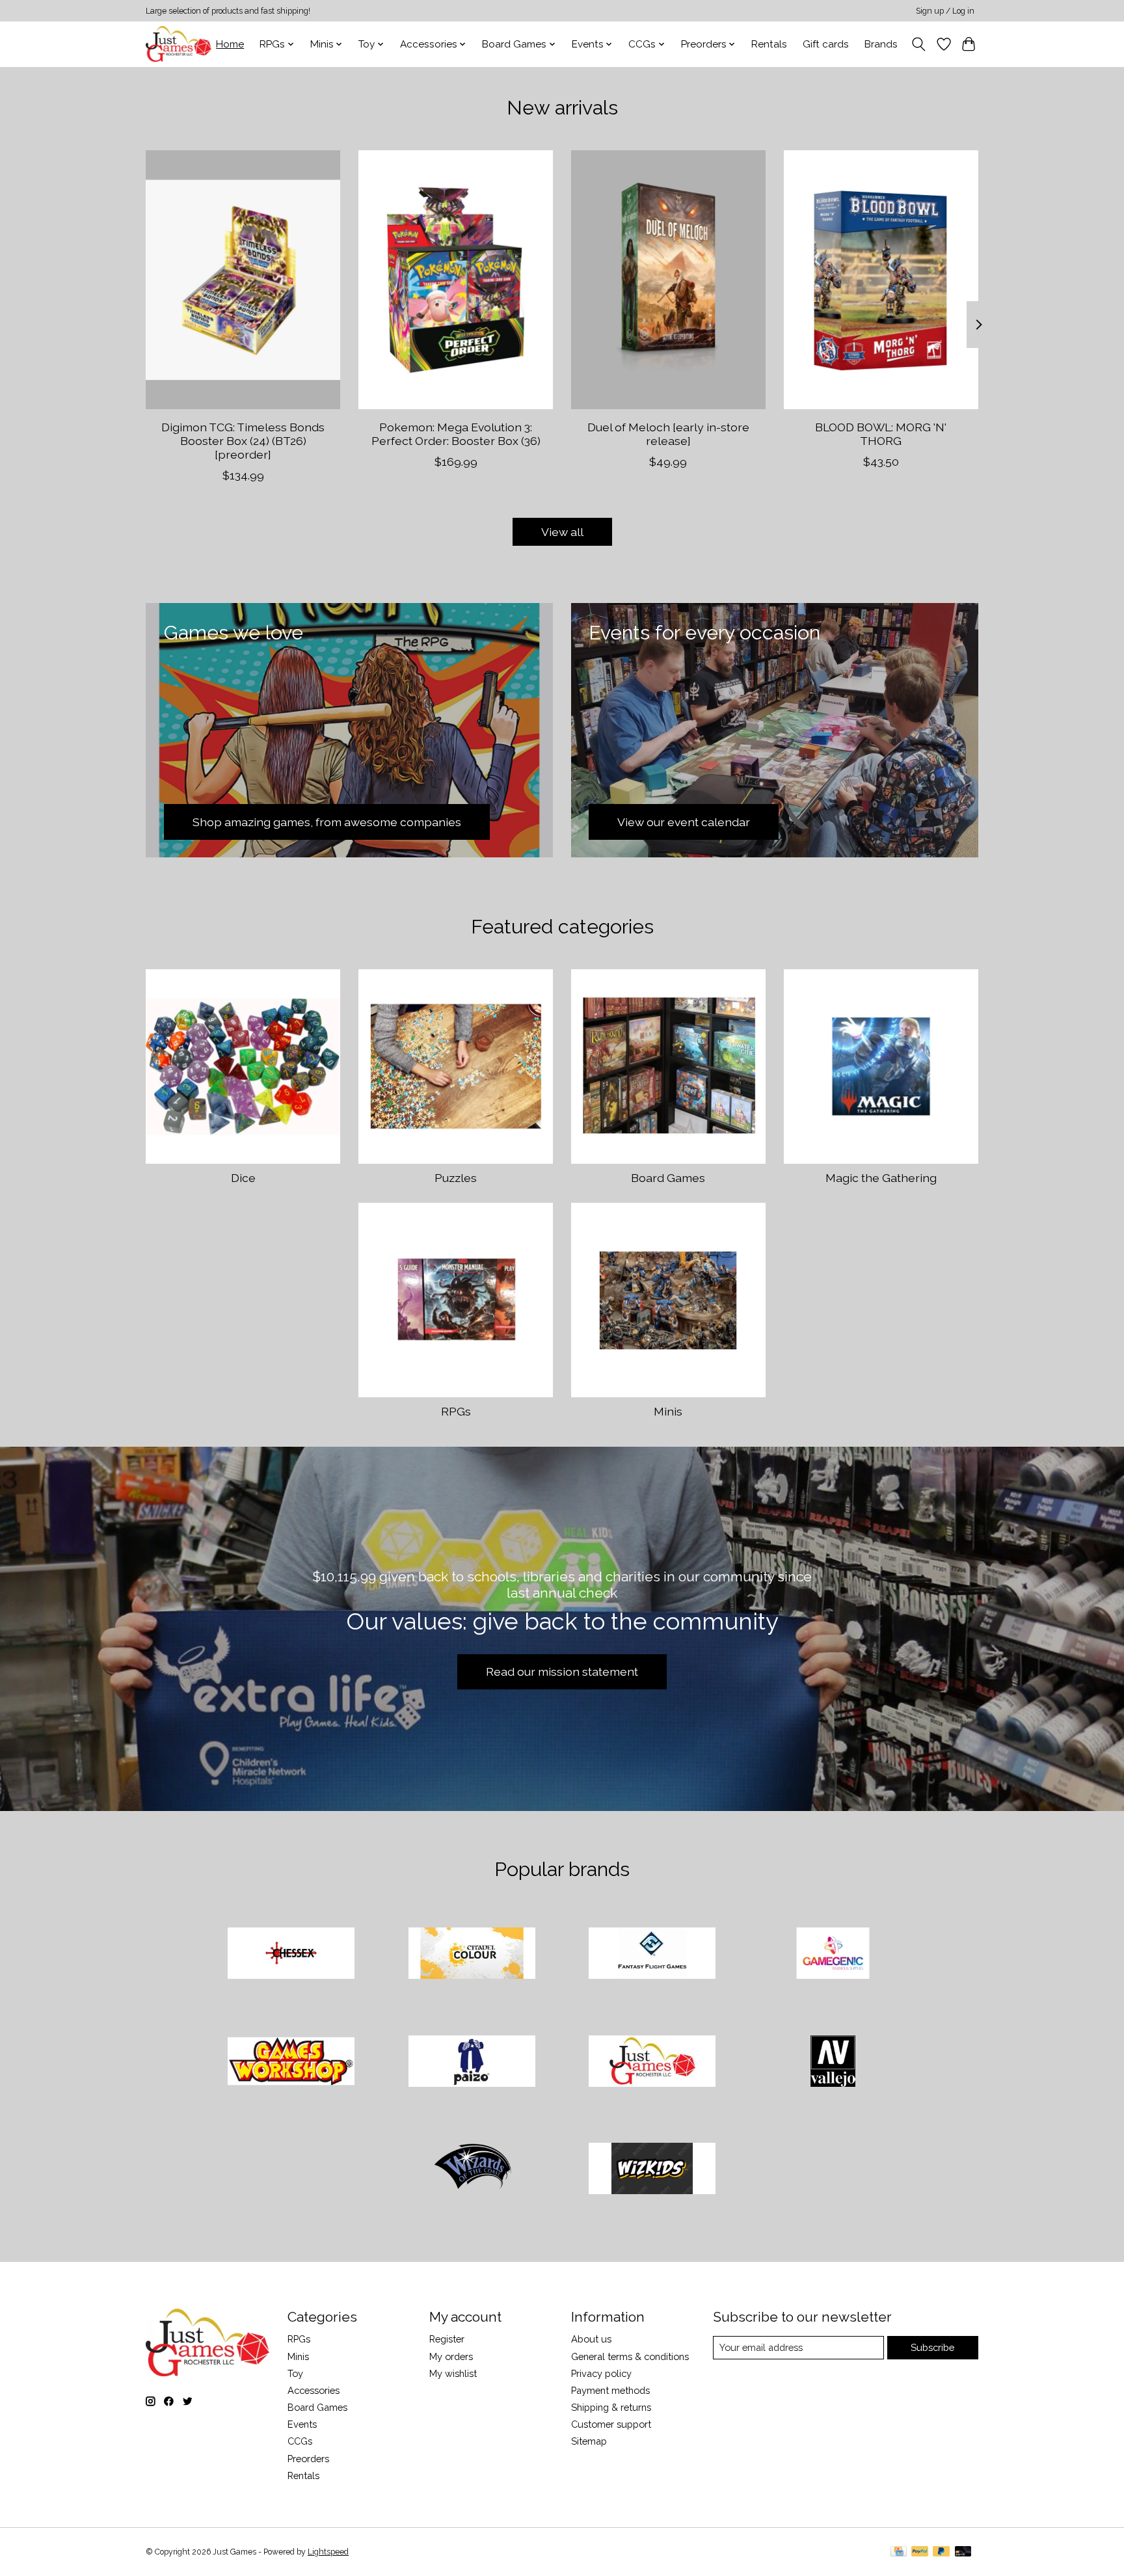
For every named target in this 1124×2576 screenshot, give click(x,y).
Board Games (668, 1178)
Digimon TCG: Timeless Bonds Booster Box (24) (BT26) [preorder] (243, 440)
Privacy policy (601, 2373)
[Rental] (652, 2062)
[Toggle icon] (919, 44)
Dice (243, 1178)
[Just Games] (179, 44)
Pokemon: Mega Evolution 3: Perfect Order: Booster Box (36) (456, 433)
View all (562, 532)
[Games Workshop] (291, 2062)
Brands (881, 44)
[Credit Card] (899, 2552)
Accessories (314, 2390)
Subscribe (932, 2347)
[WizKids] (652, 2170)
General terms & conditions (630, 2356)
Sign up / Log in (945, 11)
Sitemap (589, 2441)
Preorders (308, 2459)
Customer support (611, 2424)
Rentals (769, 44)
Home (230, 44)
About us (591, 2339)
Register (447, 2339)
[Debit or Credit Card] (963, 2552)
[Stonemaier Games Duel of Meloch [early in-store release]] (668, 280)
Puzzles (456, 1178)
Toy (295, 2373)
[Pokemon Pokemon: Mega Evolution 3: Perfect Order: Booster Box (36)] (456, 280)
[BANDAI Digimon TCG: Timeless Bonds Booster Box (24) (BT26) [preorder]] (243, 280)
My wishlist (453, 2373)
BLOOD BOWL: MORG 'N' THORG (881, 433)
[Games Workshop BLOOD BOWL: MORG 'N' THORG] (881, 280)
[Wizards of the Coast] (472, 2170)
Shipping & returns (611, 2407)
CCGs (300, 2441)
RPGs (456, 1411)
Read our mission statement (562, 1671)
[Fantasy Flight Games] (652, 1955)
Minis (668, 1411)
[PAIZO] (472, 2062)
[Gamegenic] (833, 1955)
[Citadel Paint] (472, 1955)
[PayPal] (920, 2552)
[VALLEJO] (833, 2062)
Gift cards (826, 44)
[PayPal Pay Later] (941, 2552)
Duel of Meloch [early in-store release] (668, 433)
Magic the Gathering (881, 1178)
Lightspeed (328, 2552)
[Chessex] (291, 1955)
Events (302, 2424)
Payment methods (610, 2390)
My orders (451, 2356)
